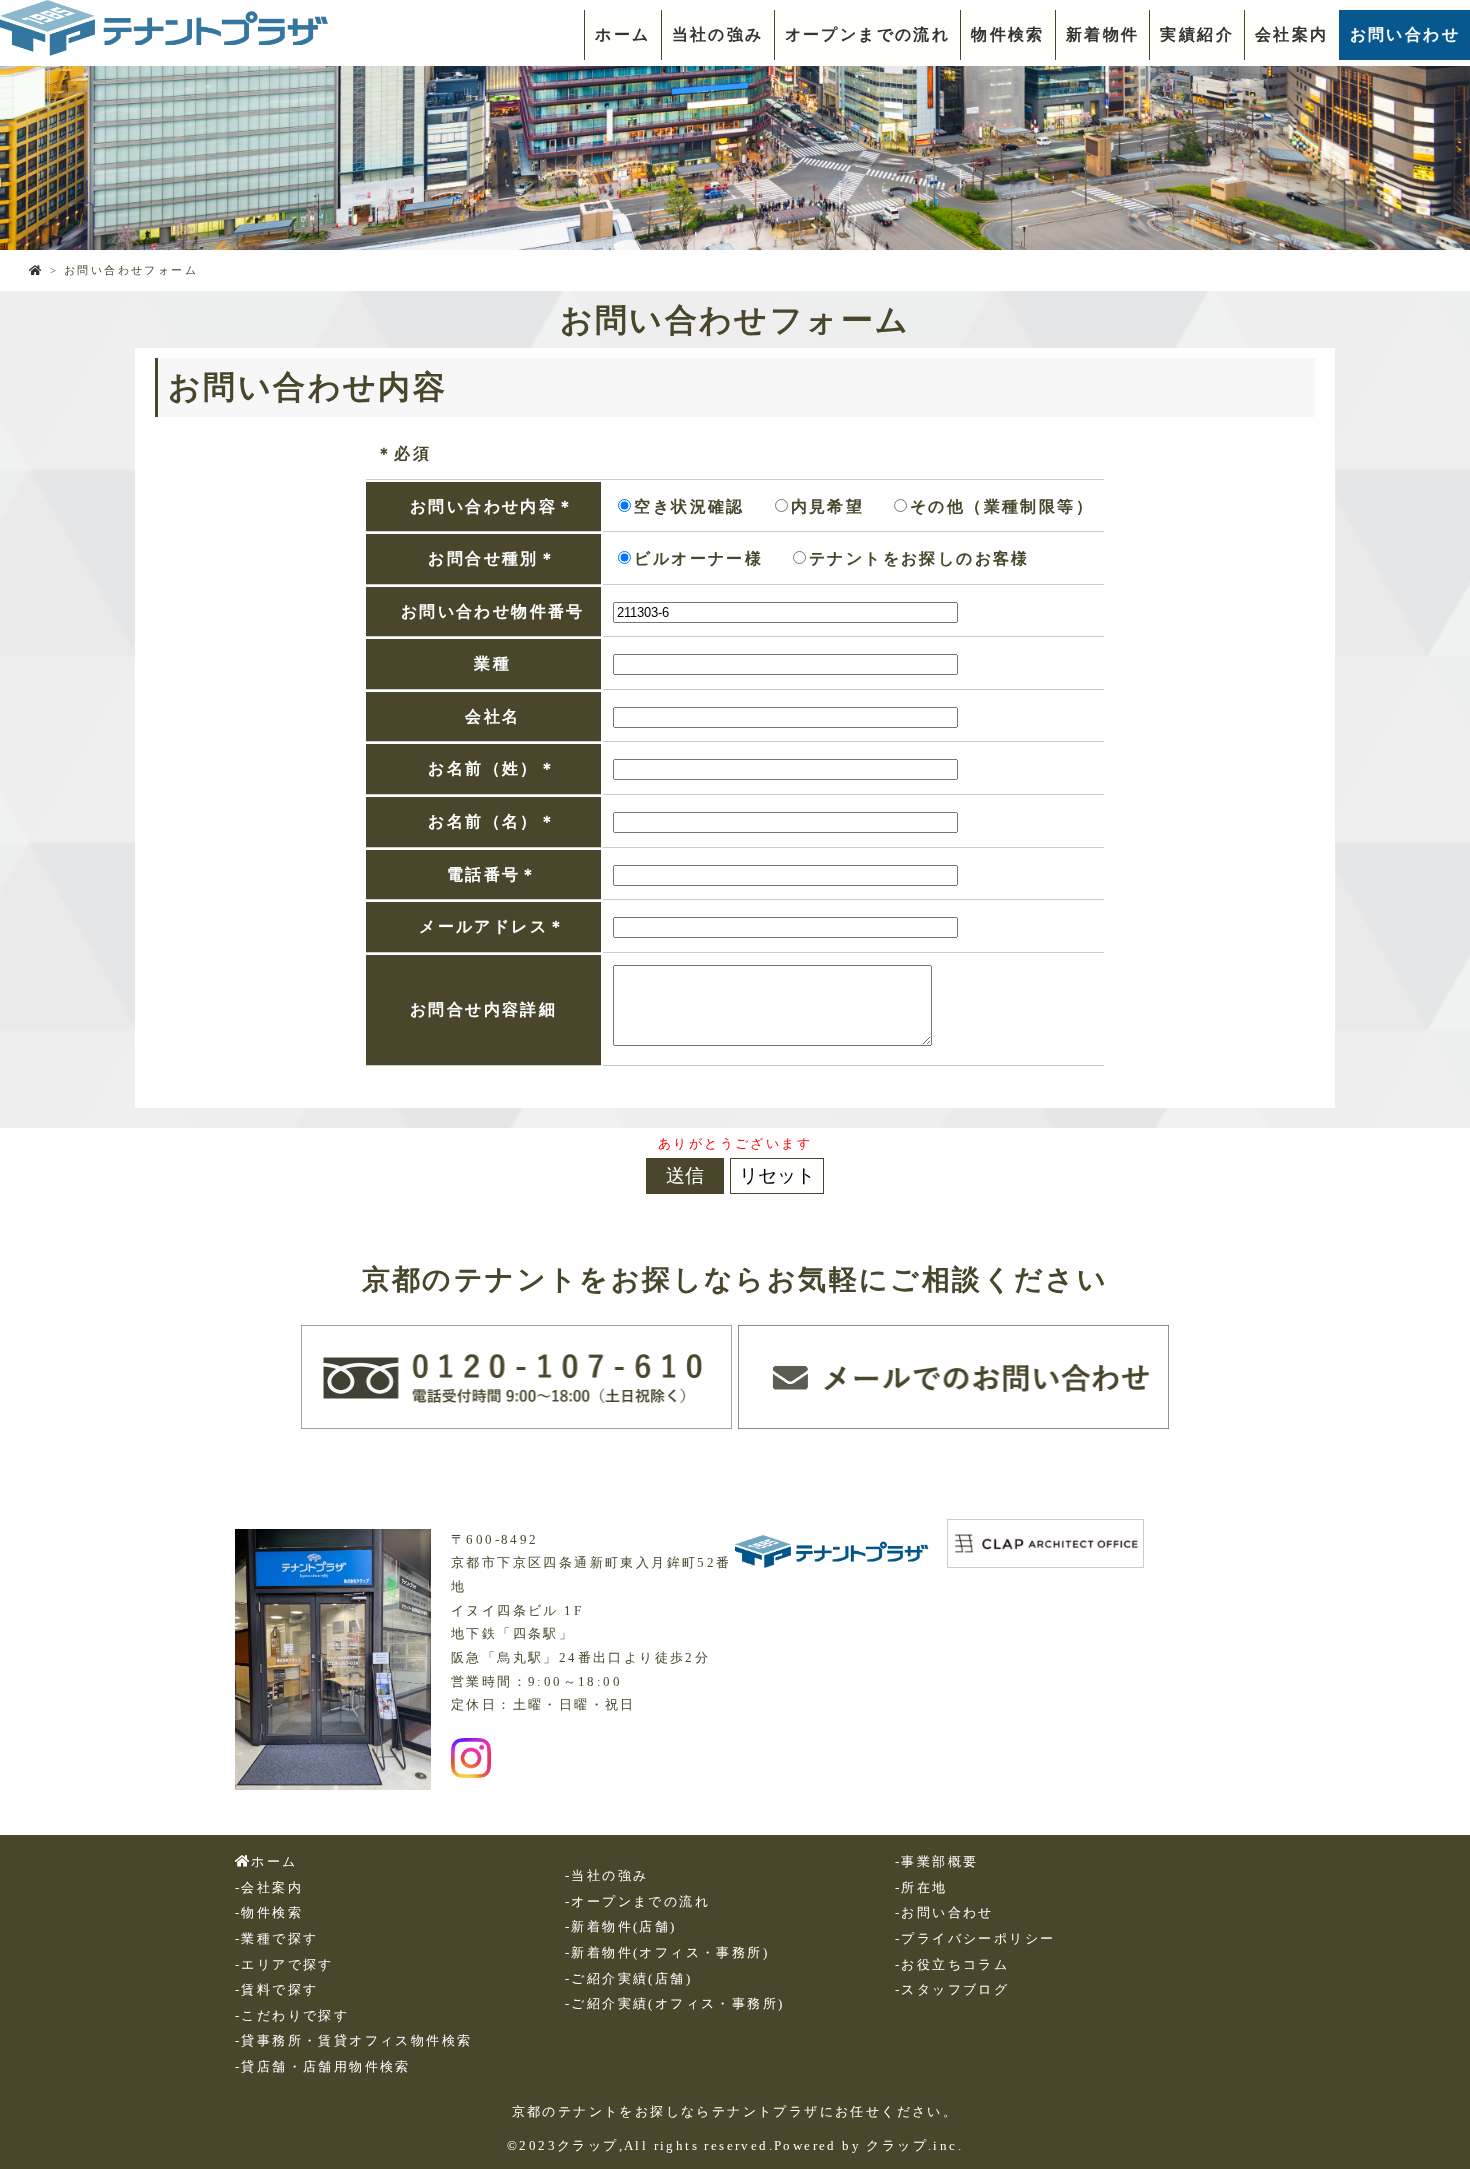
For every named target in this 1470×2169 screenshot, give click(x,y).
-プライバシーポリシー (975, 1939)
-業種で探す (276, 1939)
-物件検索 (269, 1913)
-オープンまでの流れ (637, 1902)
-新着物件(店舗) (621, 1927)
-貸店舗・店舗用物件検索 (323, 2067)
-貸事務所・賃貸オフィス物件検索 (353, 2041)
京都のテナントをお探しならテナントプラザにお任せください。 (735, 2112)
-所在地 (921, 1888)
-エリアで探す (284, 1965)
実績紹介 (1197, 34)
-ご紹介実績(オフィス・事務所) (674, 2004)
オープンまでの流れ (868, 34)
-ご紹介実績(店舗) (628, 1979)
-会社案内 (269, 1888)
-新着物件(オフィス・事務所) (667, 1953)
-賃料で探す (276, 1990)
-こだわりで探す (292, 2016)
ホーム (622, 34)
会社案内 (1292, 34)
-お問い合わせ (944, 1913)
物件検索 (1008, 34)
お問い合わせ (1405, 34)
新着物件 (1103, 34)
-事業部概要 (936, 1862)
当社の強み (718, 34)
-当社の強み (606, 1876)
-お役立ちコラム (952, 1965)
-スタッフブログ (952, 1990)
